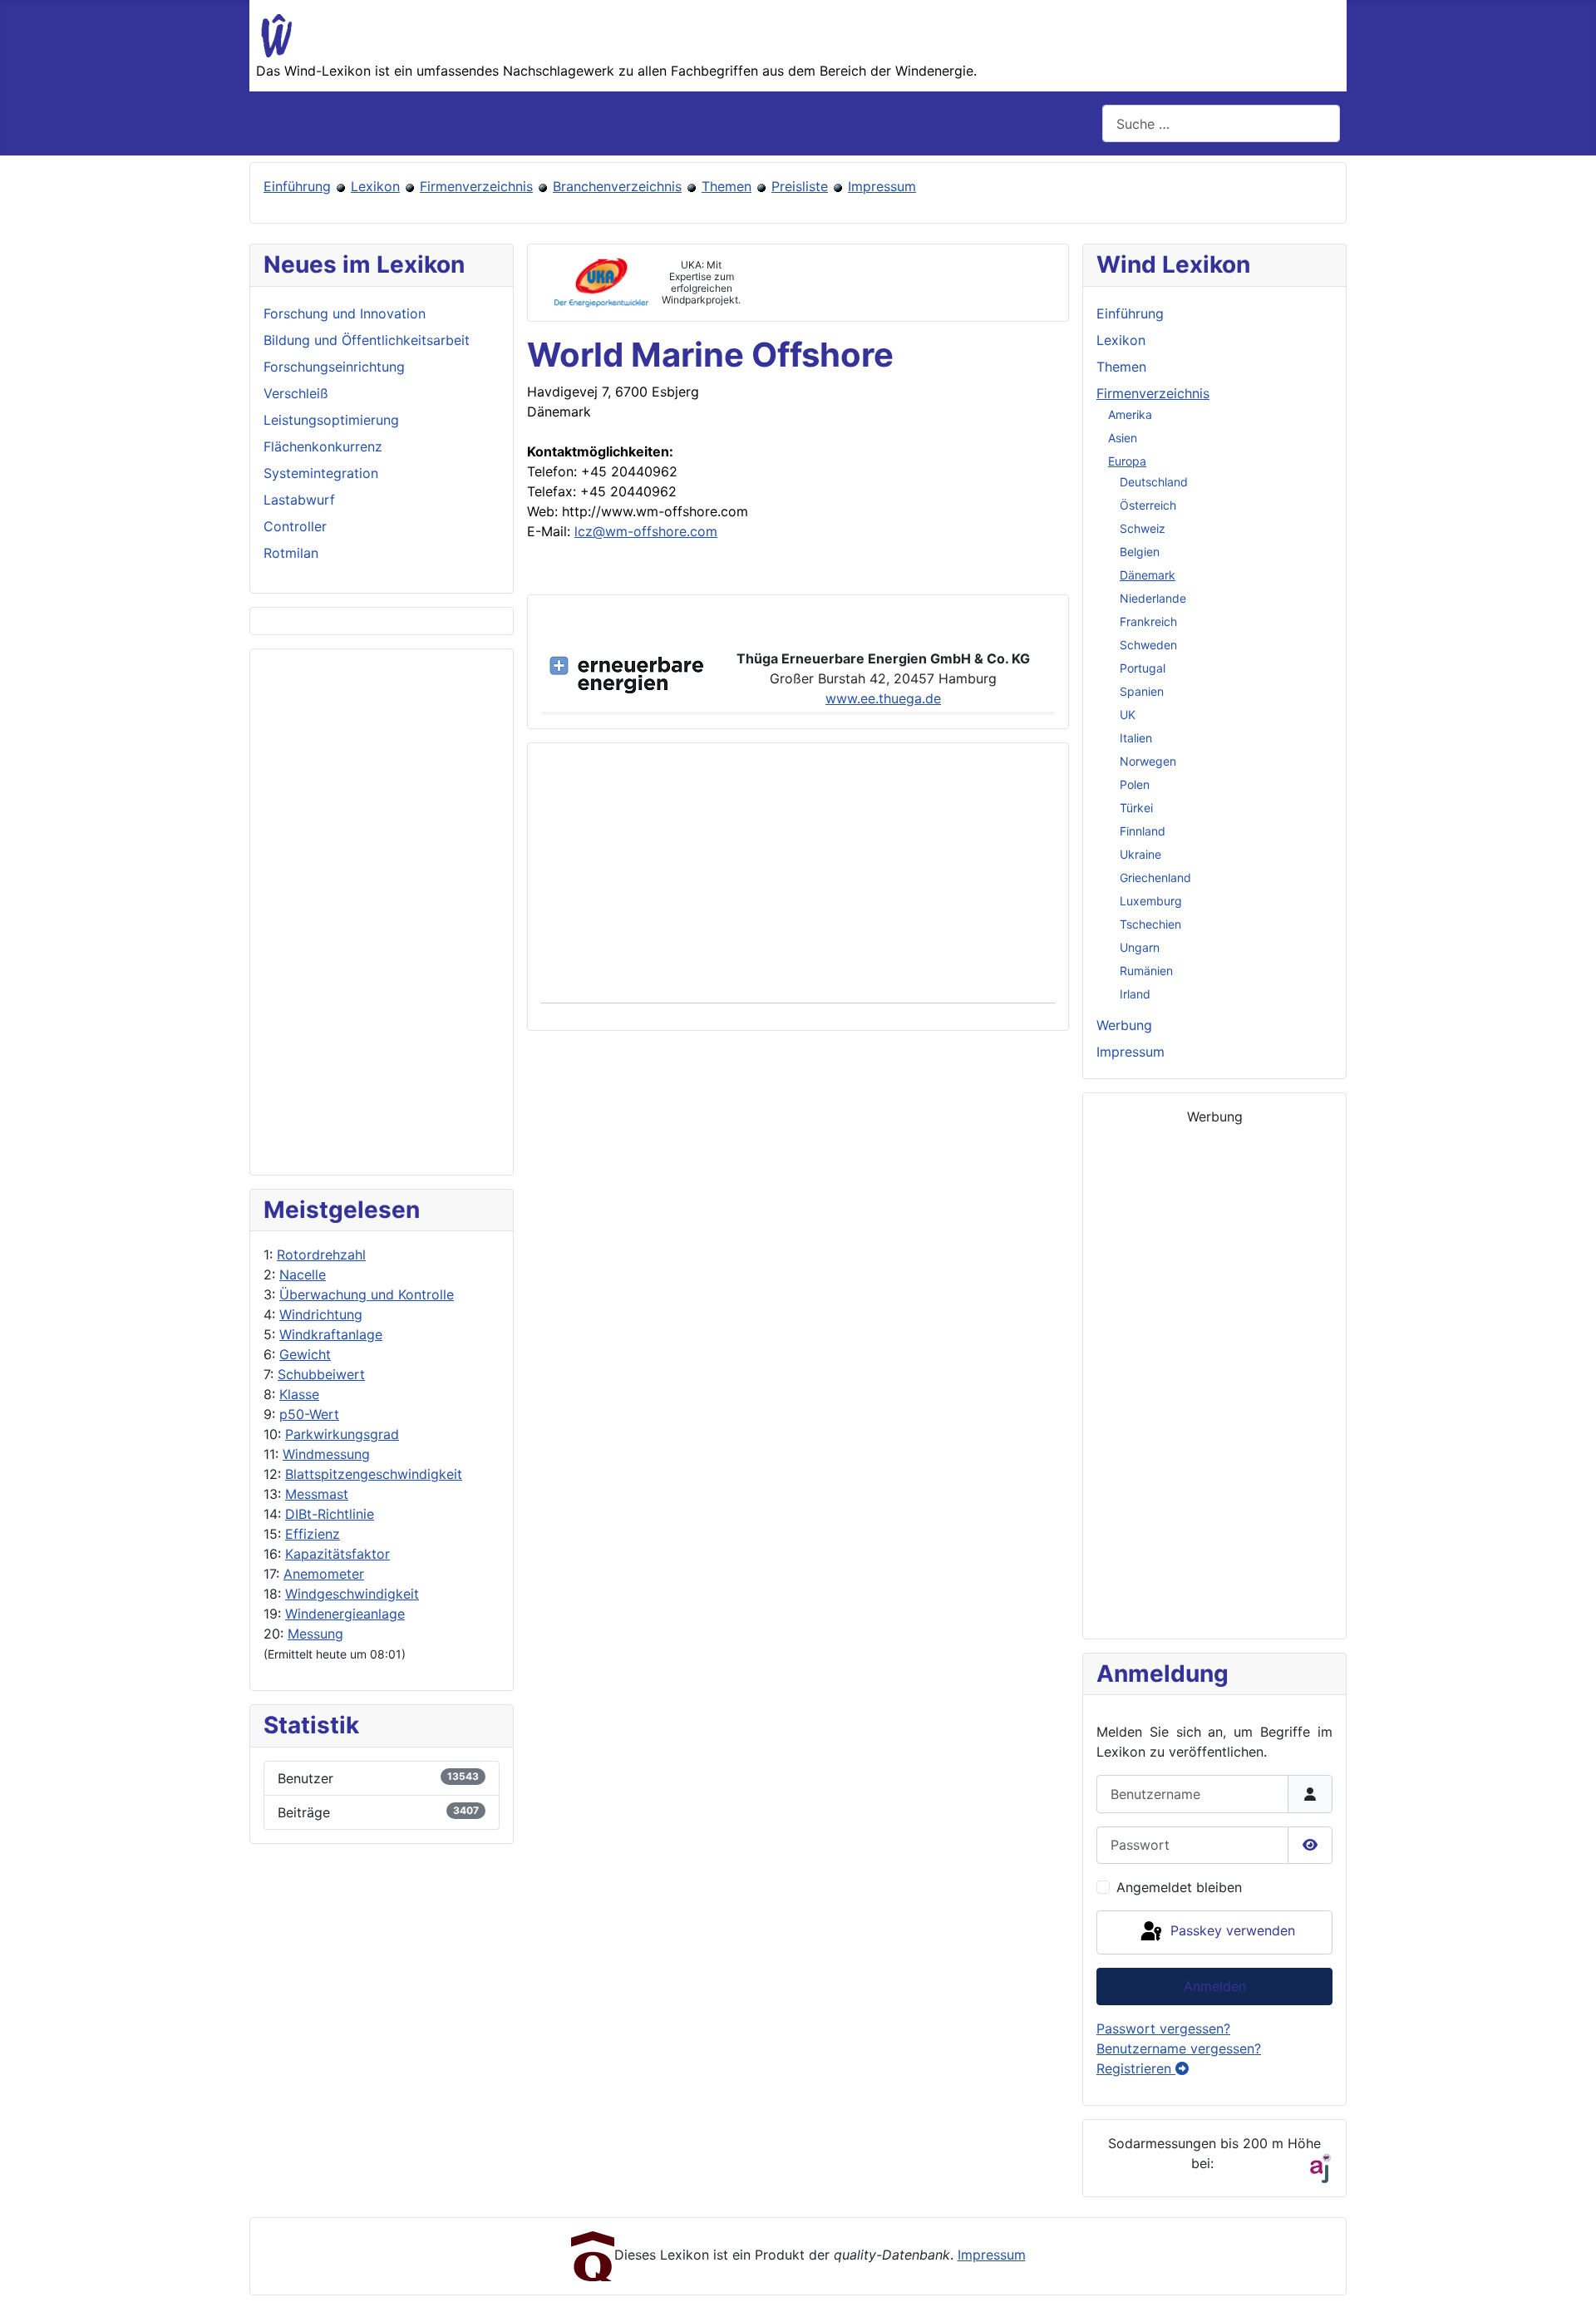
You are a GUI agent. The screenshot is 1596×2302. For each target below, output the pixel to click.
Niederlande (1153, 598)
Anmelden (1215, 1986)
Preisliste (800, 186)
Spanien (1142, 691)
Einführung (297, 186)
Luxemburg (1151, 901)
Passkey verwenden (1231, 1931)
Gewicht (305, 1354)
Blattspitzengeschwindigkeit (374, 1474)
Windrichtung (321, 1314)
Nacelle (303, 1274)
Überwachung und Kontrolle (367, 1294)
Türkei (1136, 808)
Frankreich (1148, 621)
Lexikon (375, 186)
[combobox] (1221, 123)
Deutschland (1154, 482)
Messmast (317, 1494)
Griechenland (1155, 877)
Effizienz (313, 1534)
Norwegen (1148, 761)
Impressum (882, 186)
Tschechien (1150, 924)
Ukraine (1140, 854)
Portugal (1143, 668)
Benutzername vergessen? (1179, 2048)
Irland (1135, 994)
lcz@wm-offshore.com (646, 531)
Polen (1135, 784)
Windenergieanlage (345, 1614)
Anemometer (324, 1574)
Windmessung (326, 1454)
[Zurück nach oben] (1567, 2271)
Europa (1127, 461)
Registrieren (1136, 2068)
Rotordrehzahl (321, 1255)
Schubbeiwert (321, 1374)
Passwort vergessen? (1163, 2028)
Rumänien (1146, 971)
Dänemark (1148, 575)
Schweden (1148, 645)
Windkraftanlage (331, 1334)
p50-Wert (309, 1414)
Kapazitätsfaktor (337, 1554)
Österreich (1148, 505)
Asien (1123, 438)
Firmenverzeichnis (476, 186)
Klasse (299, 1394)
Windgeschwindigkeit (352, 1594)
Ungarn (1140, 947)
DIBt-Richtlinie (330, 1514)
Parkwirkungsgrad (342, 1434)
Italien (1136, 738)
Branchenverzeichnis (617, 186)
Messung (315, 1634)
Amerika (1130, 414)
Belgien (1140, 552)
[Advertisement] (382, 912)
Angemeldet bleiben (1179, 1887)
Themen (727, 186)
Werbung (1124, 1025)
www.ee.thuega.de (883, 698)
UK (1128, 715)
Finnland (1143, 831)
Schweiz (1143, 528)
